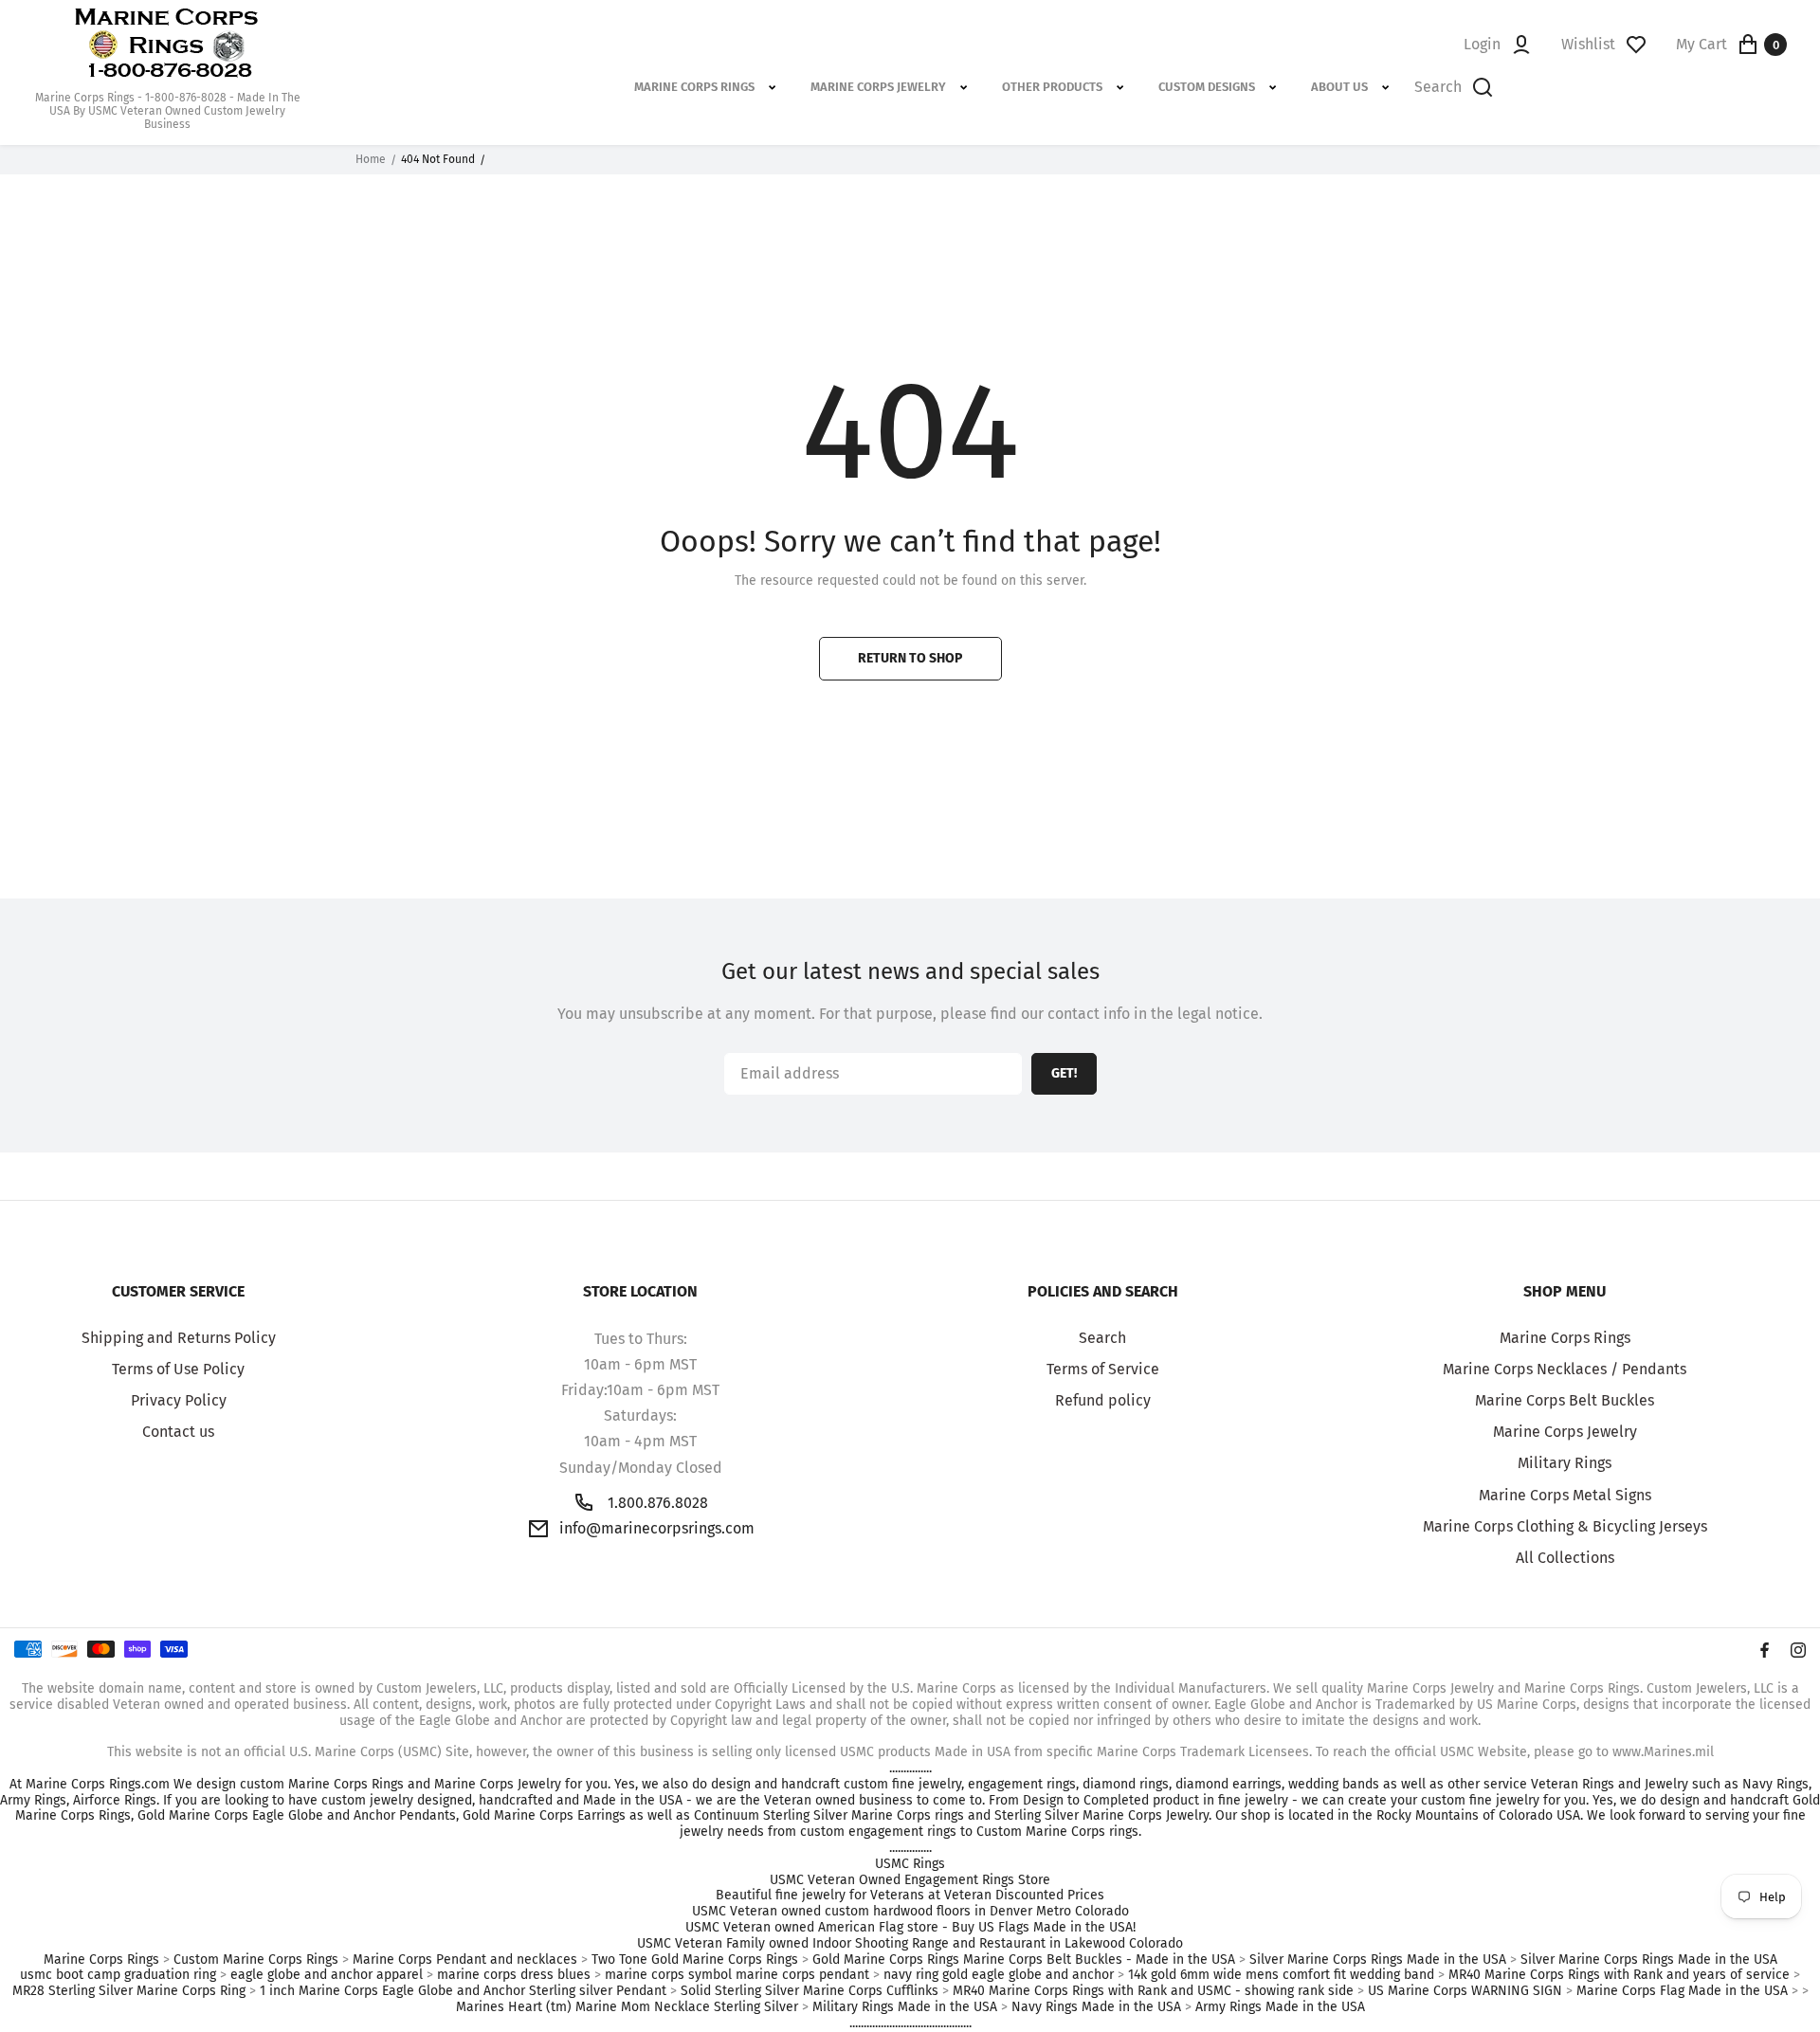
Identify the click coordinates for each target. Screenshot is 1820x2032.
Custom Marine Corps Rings (256, 1960)
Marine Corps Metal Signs (1565, 1495)
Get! (1064, 1073)
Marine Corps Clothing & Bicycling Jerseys (1565, 1526)
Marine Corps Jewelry (1565, 1432)
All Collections (1565, 1558)
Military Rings (1565, 1463)
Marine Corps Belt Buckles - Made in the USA (1099, 1960)
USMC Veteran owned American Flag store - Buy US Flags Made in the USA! (910, 1928)
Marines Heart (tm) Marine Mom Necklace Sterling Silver (627, 2007)
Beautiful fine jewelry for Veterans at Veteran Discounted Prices (910, 1896)
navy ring (911, 1975)
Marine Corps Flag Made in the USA (1682, 1991)
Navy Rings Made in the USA (1096, 2007)
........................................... (910, 2023)
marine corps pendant (802, 1975)
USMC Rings (910, 1864)
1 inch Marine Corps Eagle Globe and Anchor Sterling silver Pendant (463, 1991)
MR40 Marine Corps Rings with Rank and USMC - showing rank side (1153, 1991)
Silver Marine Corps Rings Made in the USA (1378, 1960)
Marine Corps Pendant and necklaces (465, 1960)
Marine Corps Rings (1565, 1338)
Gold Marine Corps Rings (886, 1960)
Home (371, 159)
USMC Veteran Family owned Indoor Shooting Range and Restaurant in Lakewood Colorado (910, 1944)
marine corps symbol (668, 1975)
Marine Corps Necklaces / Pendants (1565, 1369)
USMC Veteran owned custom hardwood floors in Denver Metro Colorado (910, 1912)
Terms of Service (1103, 1369)
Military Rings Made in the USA (905, 2007)
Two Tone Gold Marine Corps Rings (695, 1960)
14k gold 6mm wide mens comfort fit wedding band (1281, 1975)
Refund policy (1103, 1400)
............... (910, 1769)
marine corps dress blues (514, 1975)
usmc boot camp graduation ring (118, 1975)
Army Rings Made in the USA (1280, 2007)
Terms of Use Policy (178, 1369)
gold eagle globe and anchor (1028, 1975)
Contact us (178, 1432)
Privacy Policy (179, 1400)
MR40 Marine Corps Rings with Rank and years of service (1619, 1975)
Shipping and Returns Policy (179, 1338)
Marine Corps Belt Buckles (1565, 1400)
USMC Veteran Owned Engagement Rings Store (910, 1880)
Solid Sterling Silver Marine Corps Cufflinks (810, 1991)
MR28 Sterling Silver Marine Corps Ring (129, 1991)
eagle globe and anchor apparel (327, 1975)
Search (1102, 1338)
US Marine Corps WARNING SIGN (1465, 1991)
